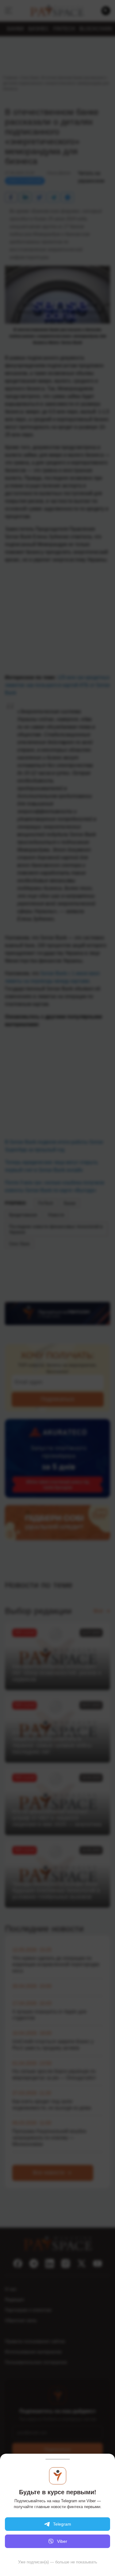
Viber (62, 2541)
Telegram (62, 2524)
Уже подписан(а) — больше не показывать (58, 2562)
